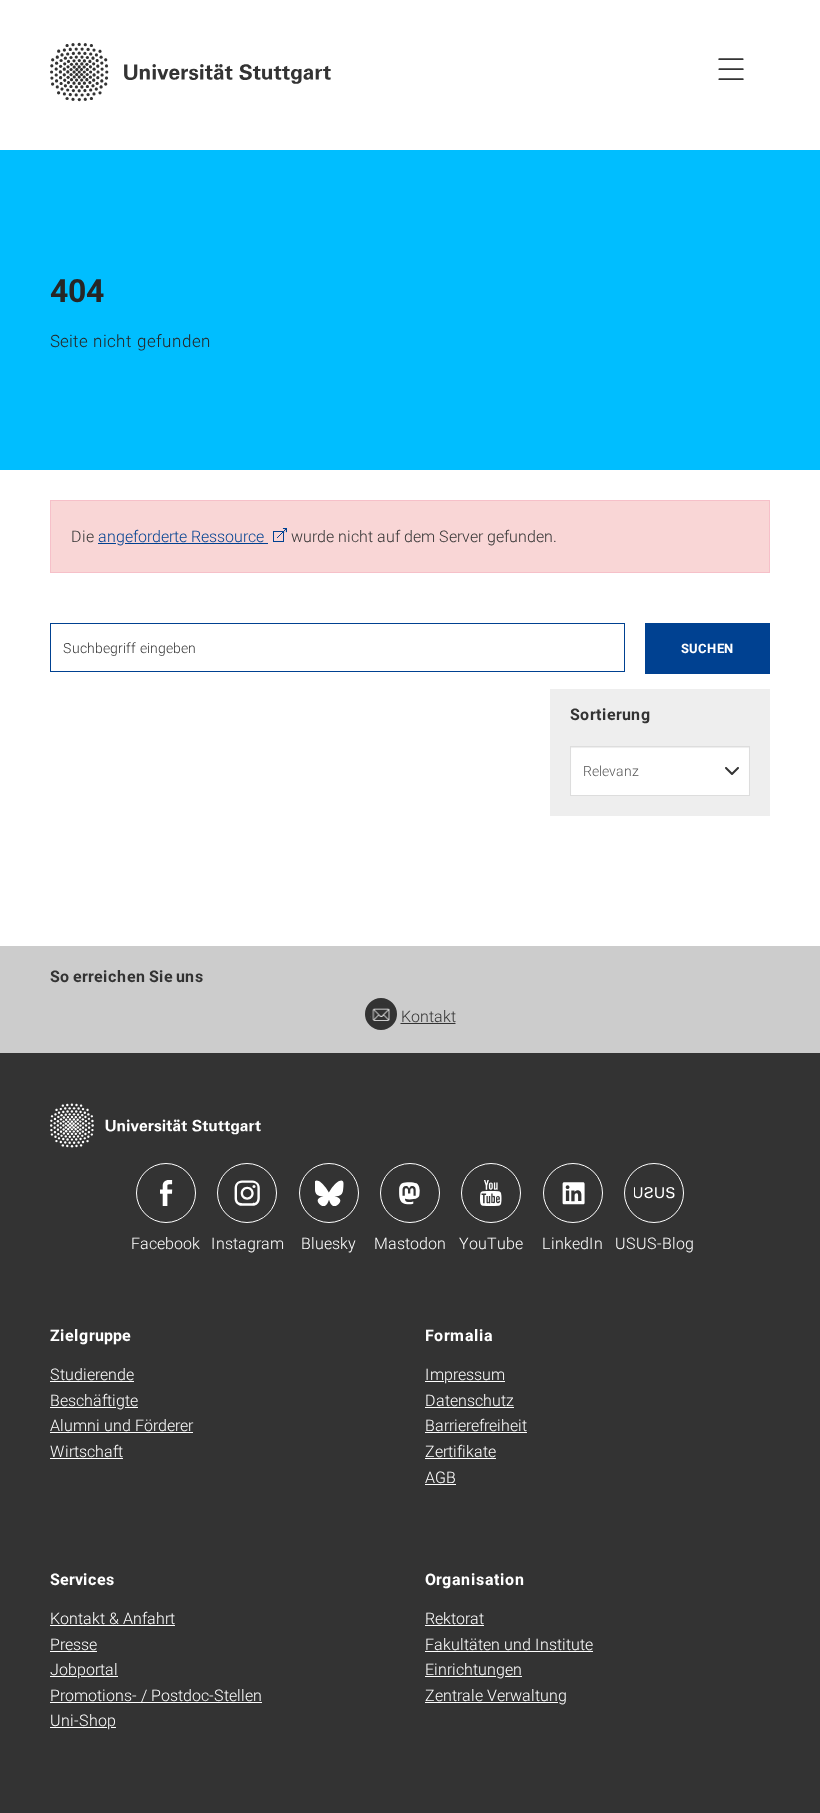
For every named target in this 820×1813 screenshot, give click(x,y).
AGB (440, 1476)
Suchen (707, 648)
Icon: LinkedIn (573, 1193)
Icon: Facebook (166, 1193)
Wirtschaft (86, 1450)
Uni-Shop (83, 1719)
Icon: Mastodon (410, 1193)
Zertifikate (460, 1450)
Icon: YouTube (491, 1193)
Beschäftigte (94, 1399)
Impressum (465, 1373)
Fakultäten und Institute (509, 1643)
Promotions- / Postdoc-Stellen (156, 1694)
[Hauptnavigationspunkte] (731, 68)
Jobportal (84, 1668)
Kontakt (428, 1015)
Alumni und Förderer (121, 1424)
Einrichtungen (473, 1668)
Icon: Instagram (247, 1193)
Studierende (92, 1373)
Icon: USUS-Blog (654, 1193)
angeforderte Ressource (183, 535)
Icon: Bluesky (329, 1193)
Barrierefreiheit (476, 1424)
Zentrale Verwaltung (496, 1694)
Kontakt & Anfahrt (112, 1617)
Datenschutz (469, 1399)
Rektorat (454, 1617)
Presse (73, 1643)
